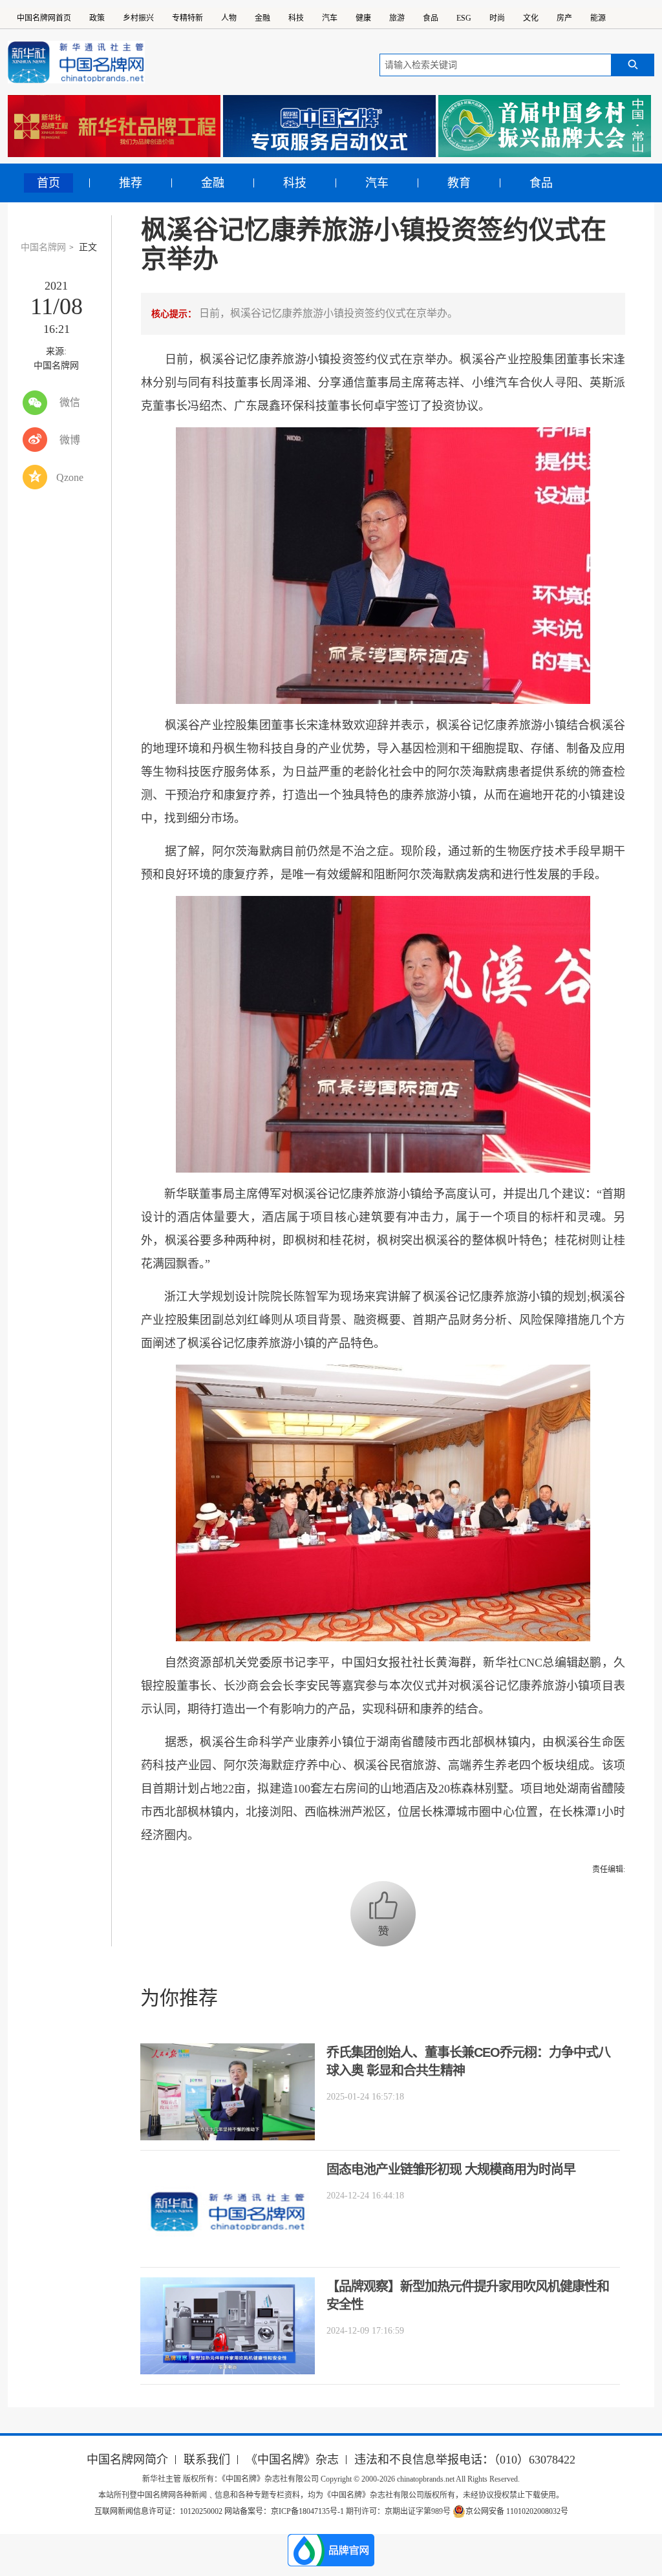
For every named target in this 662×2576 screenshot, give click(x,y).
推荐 (131, 183)
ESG (464, 18)
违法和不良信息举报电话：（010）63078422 (465, 2460)
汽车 (330, 18)
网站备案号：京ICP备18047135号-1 (284, 2511)
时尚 (497, 18)
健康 (363, 18)
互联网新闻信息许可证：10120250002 (159, 2511)
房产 (564, 18)
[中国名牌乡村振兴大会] (545, 126)
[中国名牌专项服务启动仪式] (329, 126)
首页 (48, 183)
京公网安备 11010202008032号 (517, 2511)
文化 (531, 18)
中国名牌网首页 (44, 18)
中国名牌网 (43, 247)
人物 (229, 18)
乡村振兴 (138, 18)
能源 (598, 18)
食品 (431, 18)
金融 (262, 18)
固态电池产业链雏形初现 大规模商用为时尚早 (451, 2169)
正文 (88, 247)
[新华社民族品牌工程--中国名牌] (114, 126)
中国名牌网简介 (127, 2460)
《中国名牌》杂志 (292, 2460)
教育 (459, 183)
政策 (97, 18)
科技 (296, 18)
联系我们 (207, 2460)
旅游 (397, 18)
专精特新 (187, 18)
